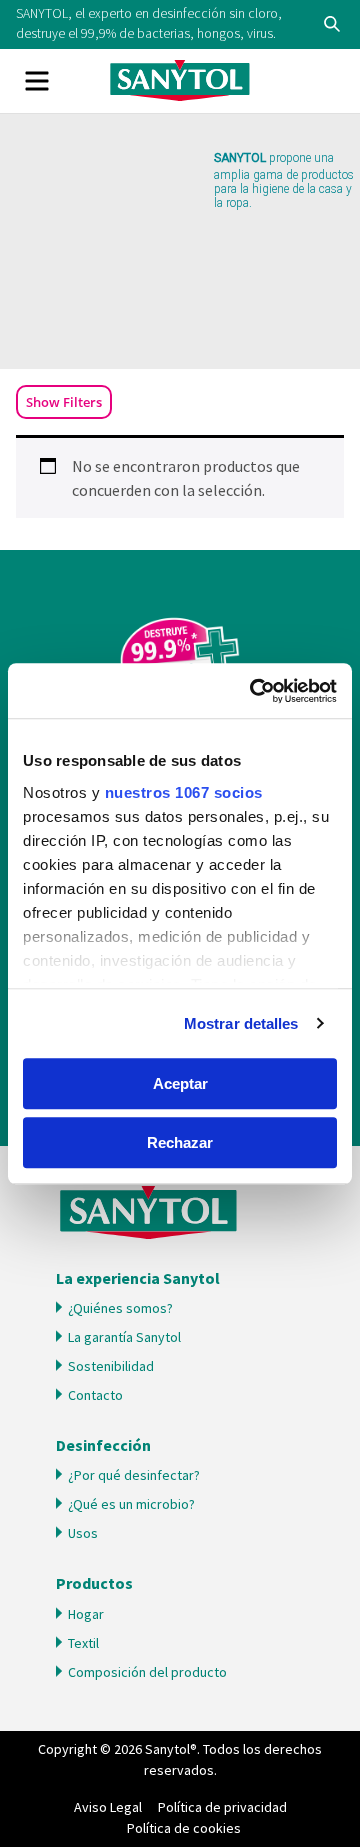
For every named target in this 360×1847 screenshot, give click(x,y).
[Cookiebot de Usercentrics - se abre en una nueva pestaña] (254, 691)
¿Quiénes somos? (120, 1308)
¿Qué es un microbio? (131, 1504)
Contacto (95, 1395)
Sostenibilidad (111, 1366)
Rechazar (180, 1142)
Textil (83, 1643)
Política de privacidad (222, 1807)
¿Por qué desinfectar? (134, 1475)
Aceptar (180, 1083)
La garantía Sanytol (124, 1337)
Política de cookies (184, 1828)
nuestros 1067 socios (184, 792)
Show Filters (64, 402)
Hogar (86, 1614)
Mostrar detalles (241, 1023)
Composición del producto (147, 1672)
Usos (83, 1533)
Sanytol (180, 81)
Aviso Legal (108, 1807)
